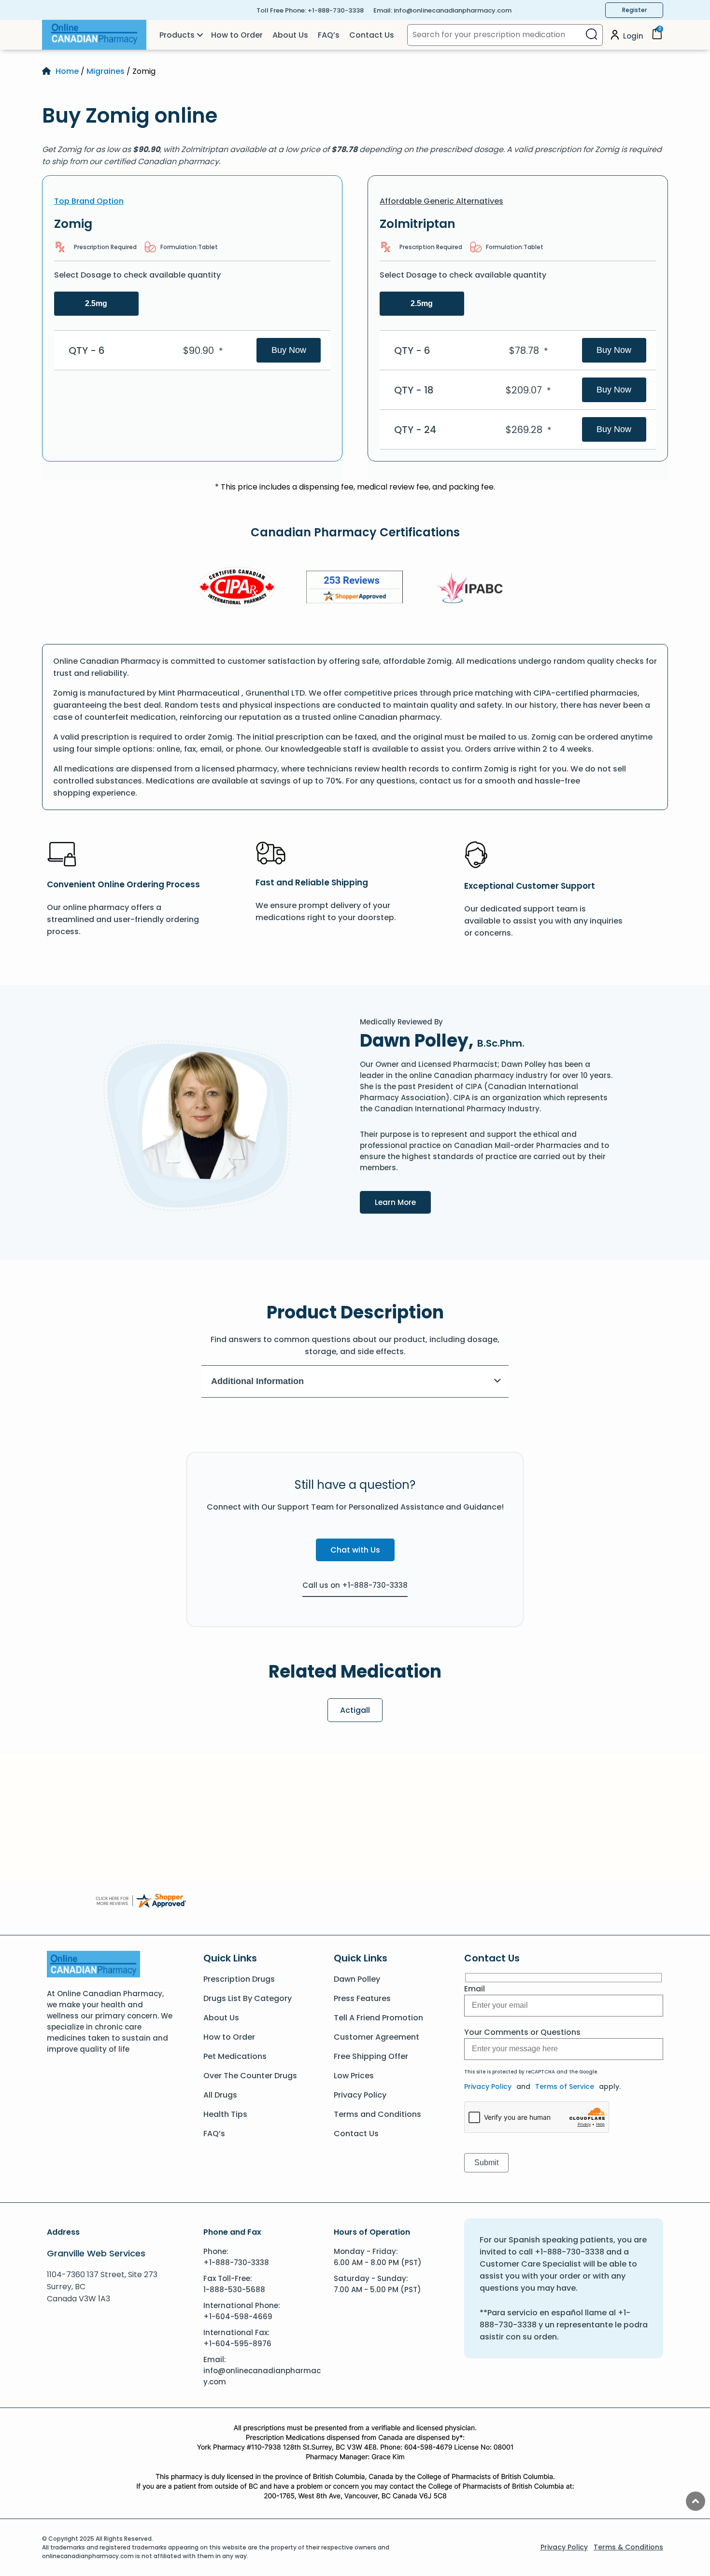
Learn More (403, 1202)
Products (177, 35)
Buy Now (289, 350)
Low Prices (354, 2076)
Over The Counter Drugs (250, 2076)
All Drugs (220, 2095)
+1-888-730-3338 (336, 10)
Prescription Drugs (239, 1979)
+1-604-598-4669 (238, 2317)
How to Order (237, 35)
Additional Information (257, 1381)
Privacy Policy (360, 2095)
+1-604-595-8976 (237, 2344)
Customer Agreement (376, 2037)
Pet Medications (235, 2056)
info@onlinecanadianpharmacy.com (453, 10)
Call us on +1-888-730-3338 (355, 1585)
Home (67, 71)
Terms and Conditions (377, 2114)
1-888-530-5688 (234, 2289)
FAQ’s (329, 35)
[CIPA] (237, 589)
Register (634, 10)
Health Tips (225, 2114)
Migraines (106, 71)
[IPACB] (473, 588)
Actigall (355, 1710)
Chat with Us (355, 1550)
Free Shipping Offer (371, 2056)
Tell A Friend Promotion (378, 2018)
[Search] (591, 35)
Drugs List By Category (248, 1998)
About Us (290, 35)
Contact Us (372, 35)
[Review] (355, 589)
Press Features (362, 1998)
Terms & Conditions (628, 2547)
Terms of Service (565, 2086)
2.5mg (96, 303)
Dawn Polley (357, 1979)
